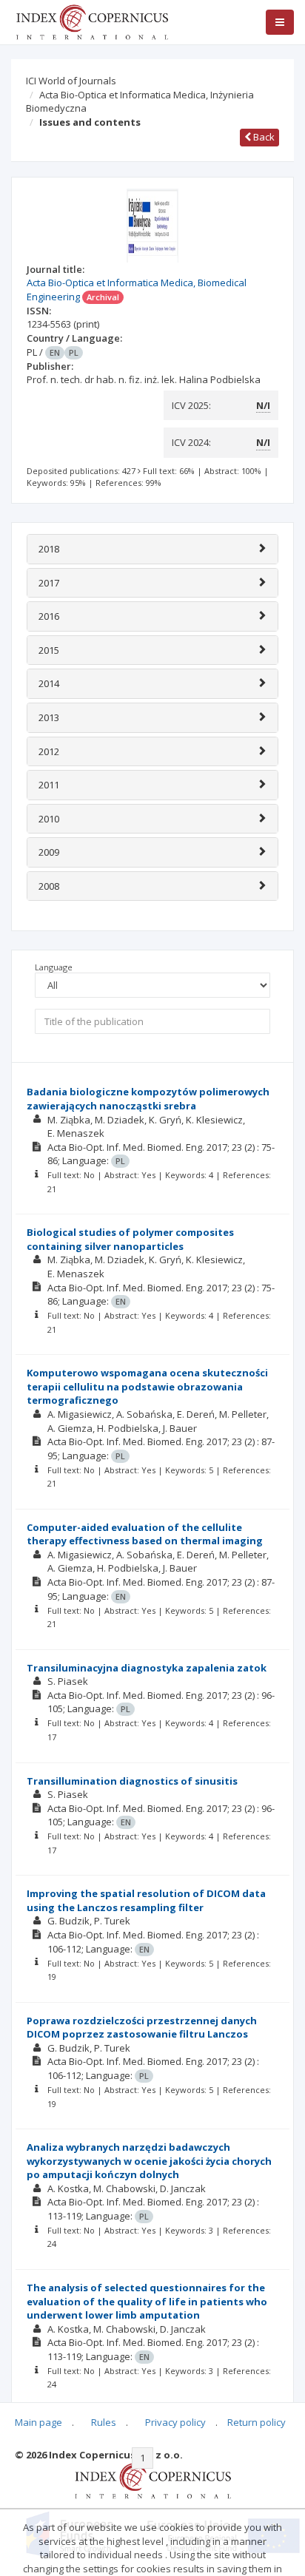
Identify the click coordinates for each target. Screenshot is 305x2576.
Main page (38, 2422)
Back (263, 137)
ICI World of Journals (71, 81)
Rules (104, 2422)
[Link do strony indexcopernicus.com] (153, 2480)
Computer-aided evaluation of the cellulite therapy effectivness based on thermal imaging (145, 1534)
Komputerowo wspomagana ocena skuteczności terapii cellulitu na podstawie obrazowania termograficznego (147, 1386)
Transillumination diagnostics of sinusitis (132, 1781)
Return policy (257, 2422)
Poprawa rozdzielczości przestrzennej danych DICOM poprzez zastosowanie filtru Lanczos (142, 2028)
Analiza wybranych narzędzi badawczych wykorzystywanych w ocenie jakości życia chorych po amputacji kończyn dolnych (149, 2161)
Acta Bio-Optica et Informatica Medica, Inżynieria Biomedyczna (140, 102)
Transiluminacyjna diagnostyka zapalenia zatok (147, 1668)
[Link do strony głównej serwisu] (92, 21)
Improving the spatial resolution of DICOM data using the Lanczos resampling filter (146, 1900)
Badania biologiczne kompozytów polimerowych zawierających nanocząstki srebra (148, 1099)
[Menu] (280, 22)
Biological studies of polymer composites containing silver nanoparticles (130, 1239)
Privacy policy (175, 2422)
